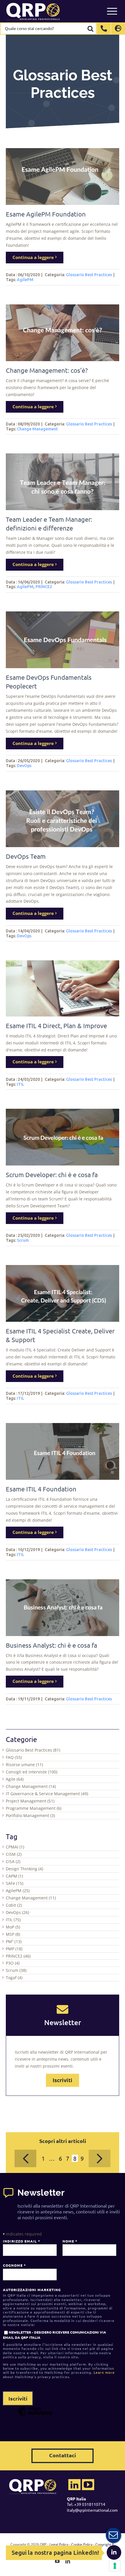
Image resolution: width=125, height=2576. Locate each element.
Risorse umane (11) (24, 1765)
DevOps (24, 766)
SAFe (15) (15, 1883)
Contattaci (63, 2455)
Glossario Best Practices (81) (33, 1750)
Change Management (37, 429)
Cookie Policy (82, 2544)
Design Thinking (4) (24, 1869)
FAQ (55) (14, 1757)
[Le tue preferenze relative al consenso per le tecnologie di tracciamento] (115, 2566)
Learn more (104, 2372)
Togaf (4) (14, 1978)
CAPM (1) (14, 1876)
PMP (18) (14, 1949)
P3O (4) (13, 1963)
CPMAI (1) (15, 1847)
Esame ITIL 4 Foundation (41, 1489)
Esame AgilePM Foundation (46, 214)
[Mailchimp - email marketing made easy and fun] (35, 2416)
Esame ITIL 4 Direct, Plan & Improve (56, 1026)
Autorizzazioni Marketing (32, 2290)
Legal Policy (59, 2544)
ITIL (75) (13, 1920)
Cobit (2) (14, 1905)
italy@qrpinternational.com (92, 2510)
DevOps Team (26, 856)
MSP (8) (13, 1934)
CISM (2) (14, 1854)
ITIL (21, 1084)
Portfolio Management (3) (30, 1815)
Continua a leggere (33, 257)
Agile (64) (15, 1779)
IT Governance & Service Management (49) (47, 1794)
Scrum (23, 1240)
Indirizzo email (21, 2241)
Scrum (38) (16, 1970)
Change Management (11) (31, 1898)
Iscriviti (63, 2080)
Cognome (14, 2265)
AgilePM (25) (18, 1891)
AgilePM (25, 280)
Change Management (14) (31, 1786)
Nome (70, 2241)
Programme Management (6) (34, 1808)
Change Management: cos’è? (47, 370)
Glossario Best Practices (89, 275)
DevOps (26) (17, 1912)
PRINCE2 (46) (18, 1956)
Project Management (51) (30, 1801)
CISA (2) (13, 1861)
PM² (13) (14, 1941)
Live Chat (113, 2535)
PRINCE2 (44, 587)
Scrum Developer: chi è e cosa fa (52, 1175)
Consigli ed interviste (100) (32, 1772)
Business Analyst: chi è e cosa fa (51, 1645)
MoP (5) (13, 1927)
